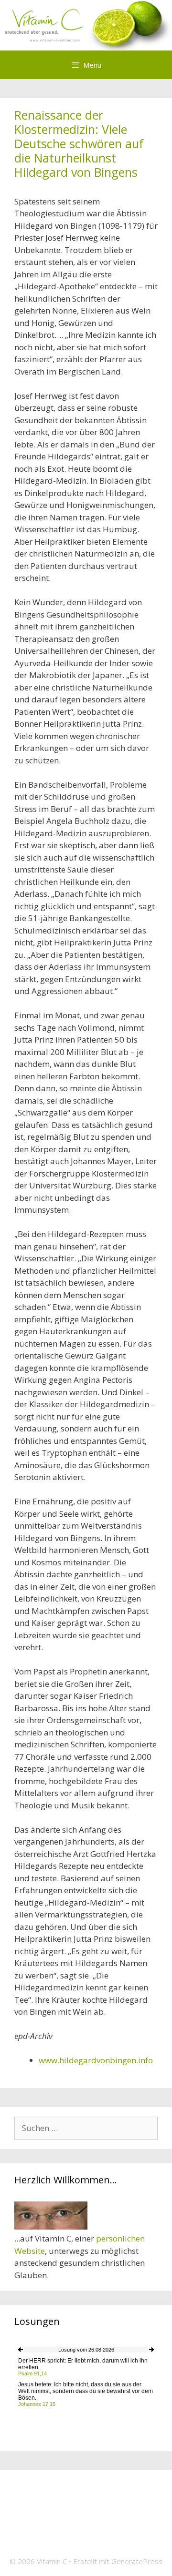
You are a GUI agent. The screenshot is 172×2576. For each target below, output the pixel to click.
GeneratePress (137, 2561)
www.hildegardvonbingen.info (96, 2060)
